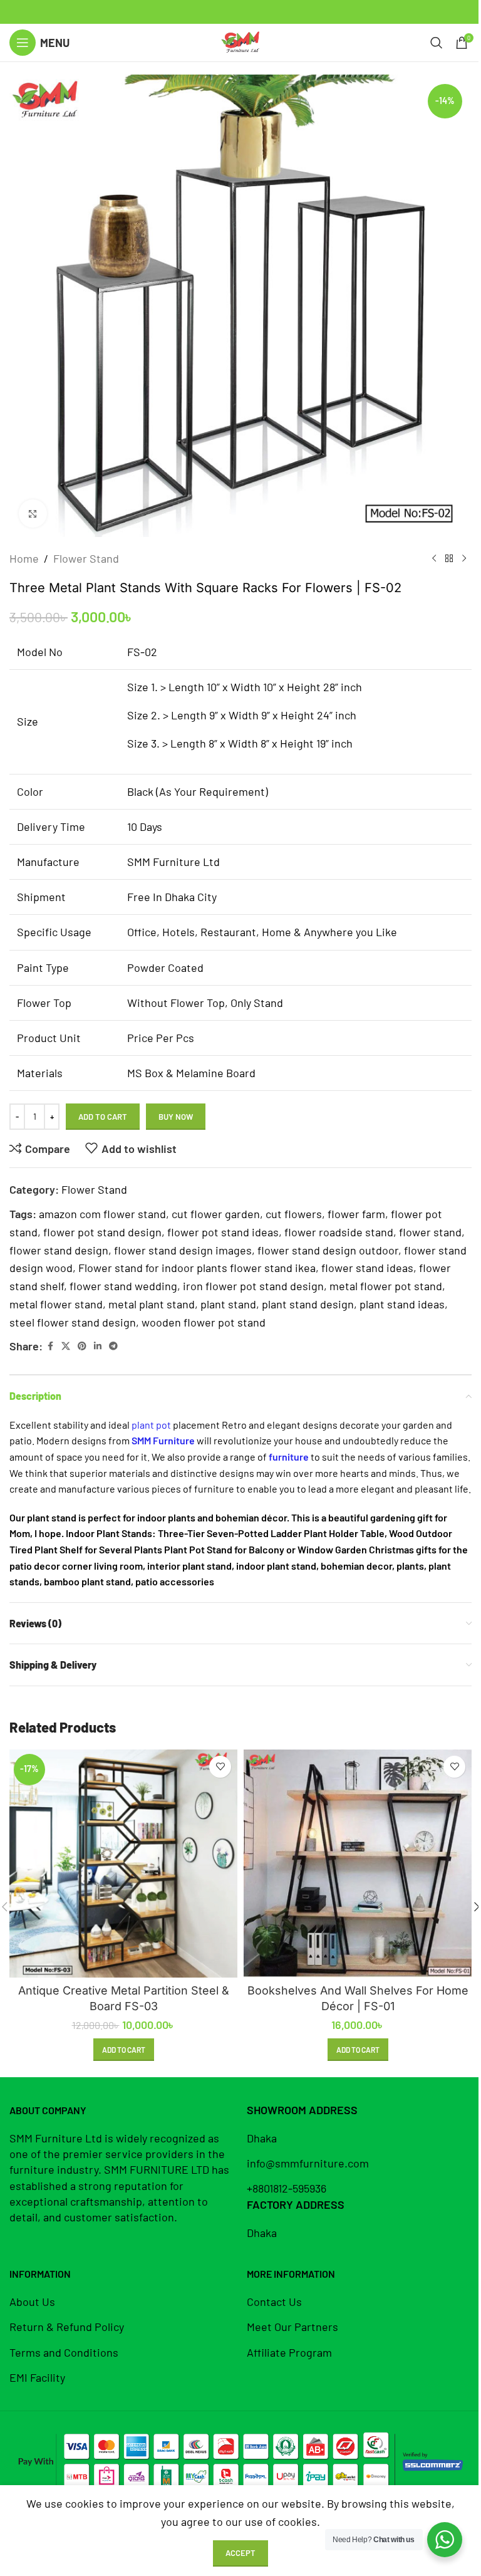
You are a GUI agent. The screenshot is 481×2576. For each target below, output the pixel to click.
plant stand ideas (402, 1304)
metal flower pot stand (386, 1286)
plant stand (228, 1304)
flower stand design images (183, 1250)
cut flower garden (216, 1214)
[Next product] (464, 558)
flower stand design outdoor (328, 1250)
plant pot (151, 1425)
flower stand (430, 1232)
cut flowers (294, 1214)
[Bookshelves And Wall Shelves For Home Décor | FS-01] (358, 1864)
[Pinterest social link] (82, 1346)
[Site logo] (240, 41)
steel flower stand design (73, 1322)
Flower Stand (86, 558)
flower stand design (59, 1250)
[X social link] (66, 1346)
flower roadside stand (339, 1232)
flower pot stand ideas (223, 1232)
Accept (240, 2553)
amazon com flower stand (102, 1214)
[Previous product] (434, 558)
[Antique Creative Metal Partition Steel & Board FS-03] (123, 1864)
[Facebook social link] (50, 1346)
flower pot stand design (102, 1232)
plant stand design (308, 1304)
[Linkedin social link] (98, 1346)
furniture (288, 1457)
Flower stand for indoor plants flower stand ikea (197, 1268)
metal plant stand (152, 1304)
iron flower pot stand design (253, 1286)
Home (24, 558)
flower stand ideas (367, 1268)
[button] (124, 2050)
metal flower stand (56, 1304)
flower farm (356, 1214)
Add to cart (103, 1117)
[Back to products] (449, 558)
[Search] (437, 43)
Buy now (176, 1117)
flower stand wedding (123, 1286)
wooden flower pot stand (204, 1322)
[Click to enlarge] (33, 514)
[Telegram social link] (113, 1346)
